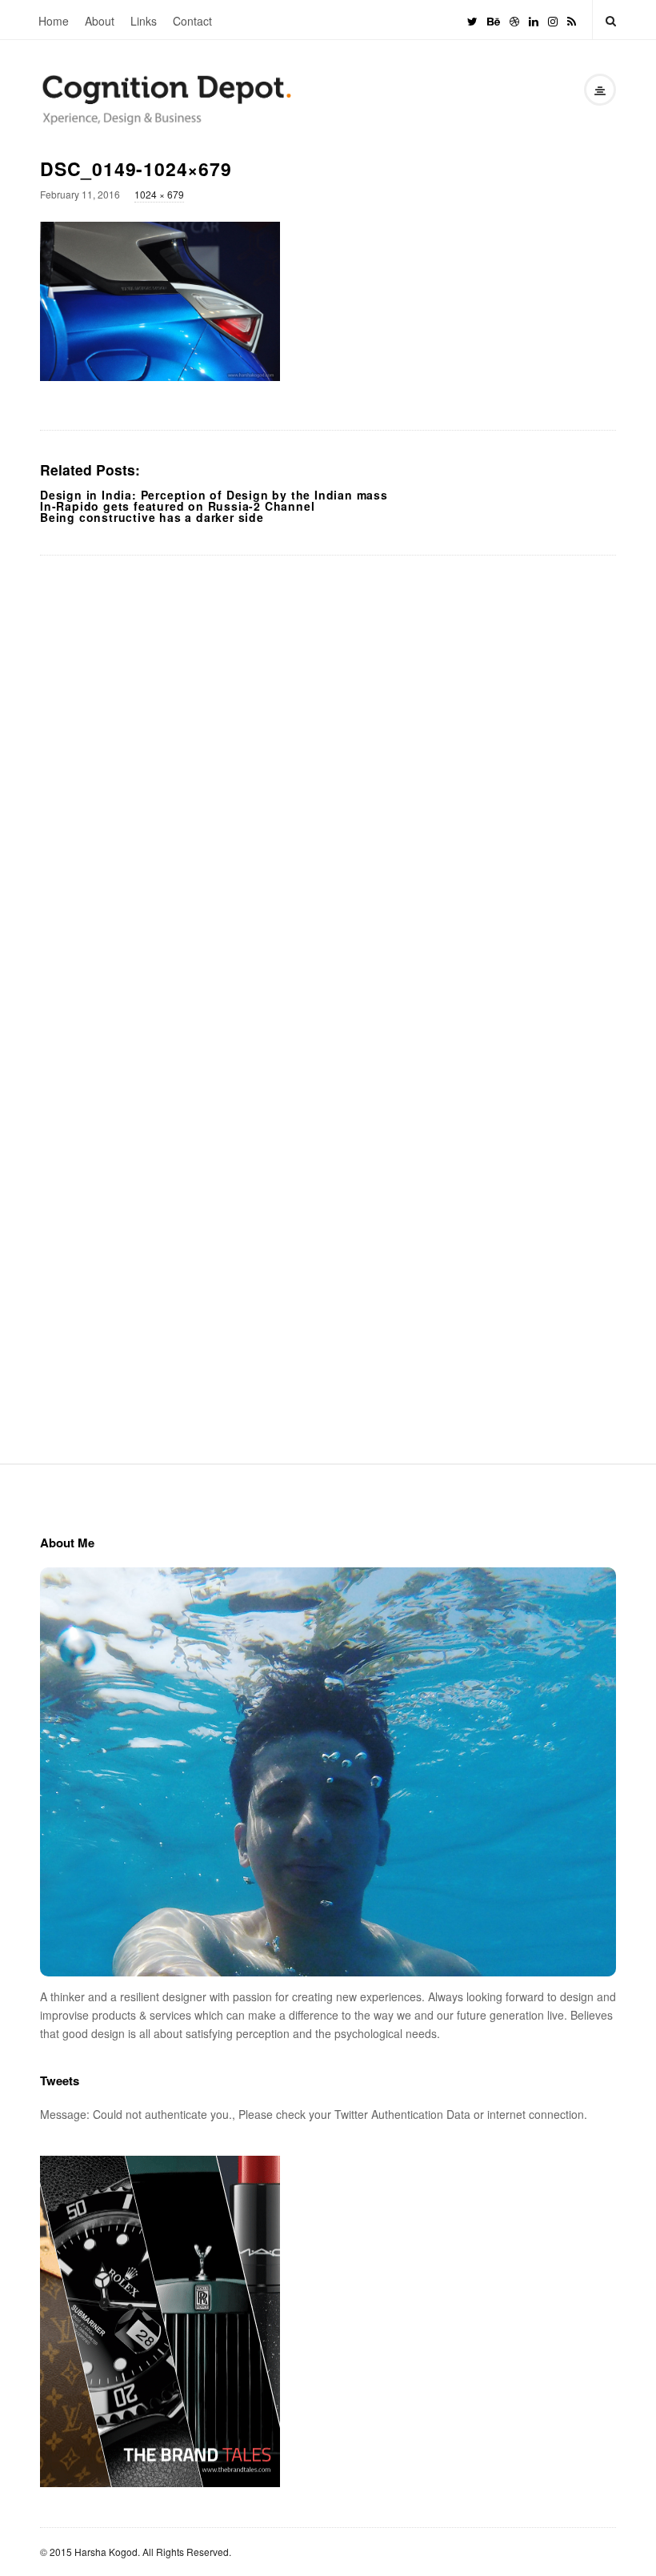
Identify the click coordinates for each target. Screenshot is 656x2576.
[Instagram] (553, 20)
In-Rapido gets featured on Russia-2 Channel (177, 506)
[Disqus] (328, 778)
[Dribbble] (514, 20)
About (100, 21)
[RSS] (572, 20)
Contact (192, 21)
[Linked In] (534, 20)
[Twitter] (472, 20)
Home (54, 21)
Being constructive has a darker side (152, 517)
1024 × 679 (159, 194)
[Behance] (494, 20)
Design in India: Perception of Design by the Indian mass (214, 495)
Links (144, 21)
